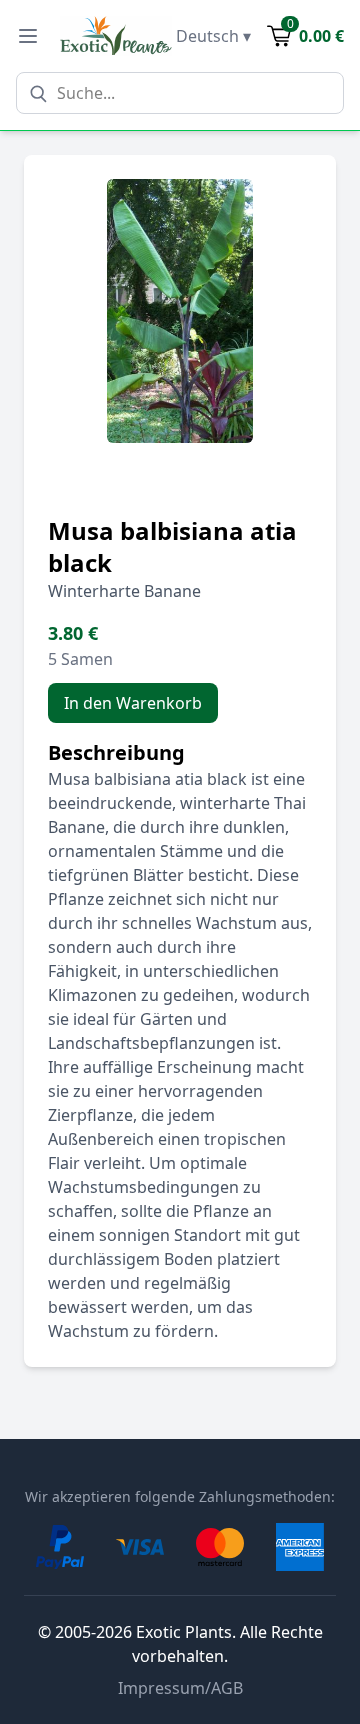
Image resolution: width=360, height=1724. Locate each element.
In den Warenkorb (133, 703)
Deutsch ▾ (213, 36)
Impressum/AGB (180, 1688)
